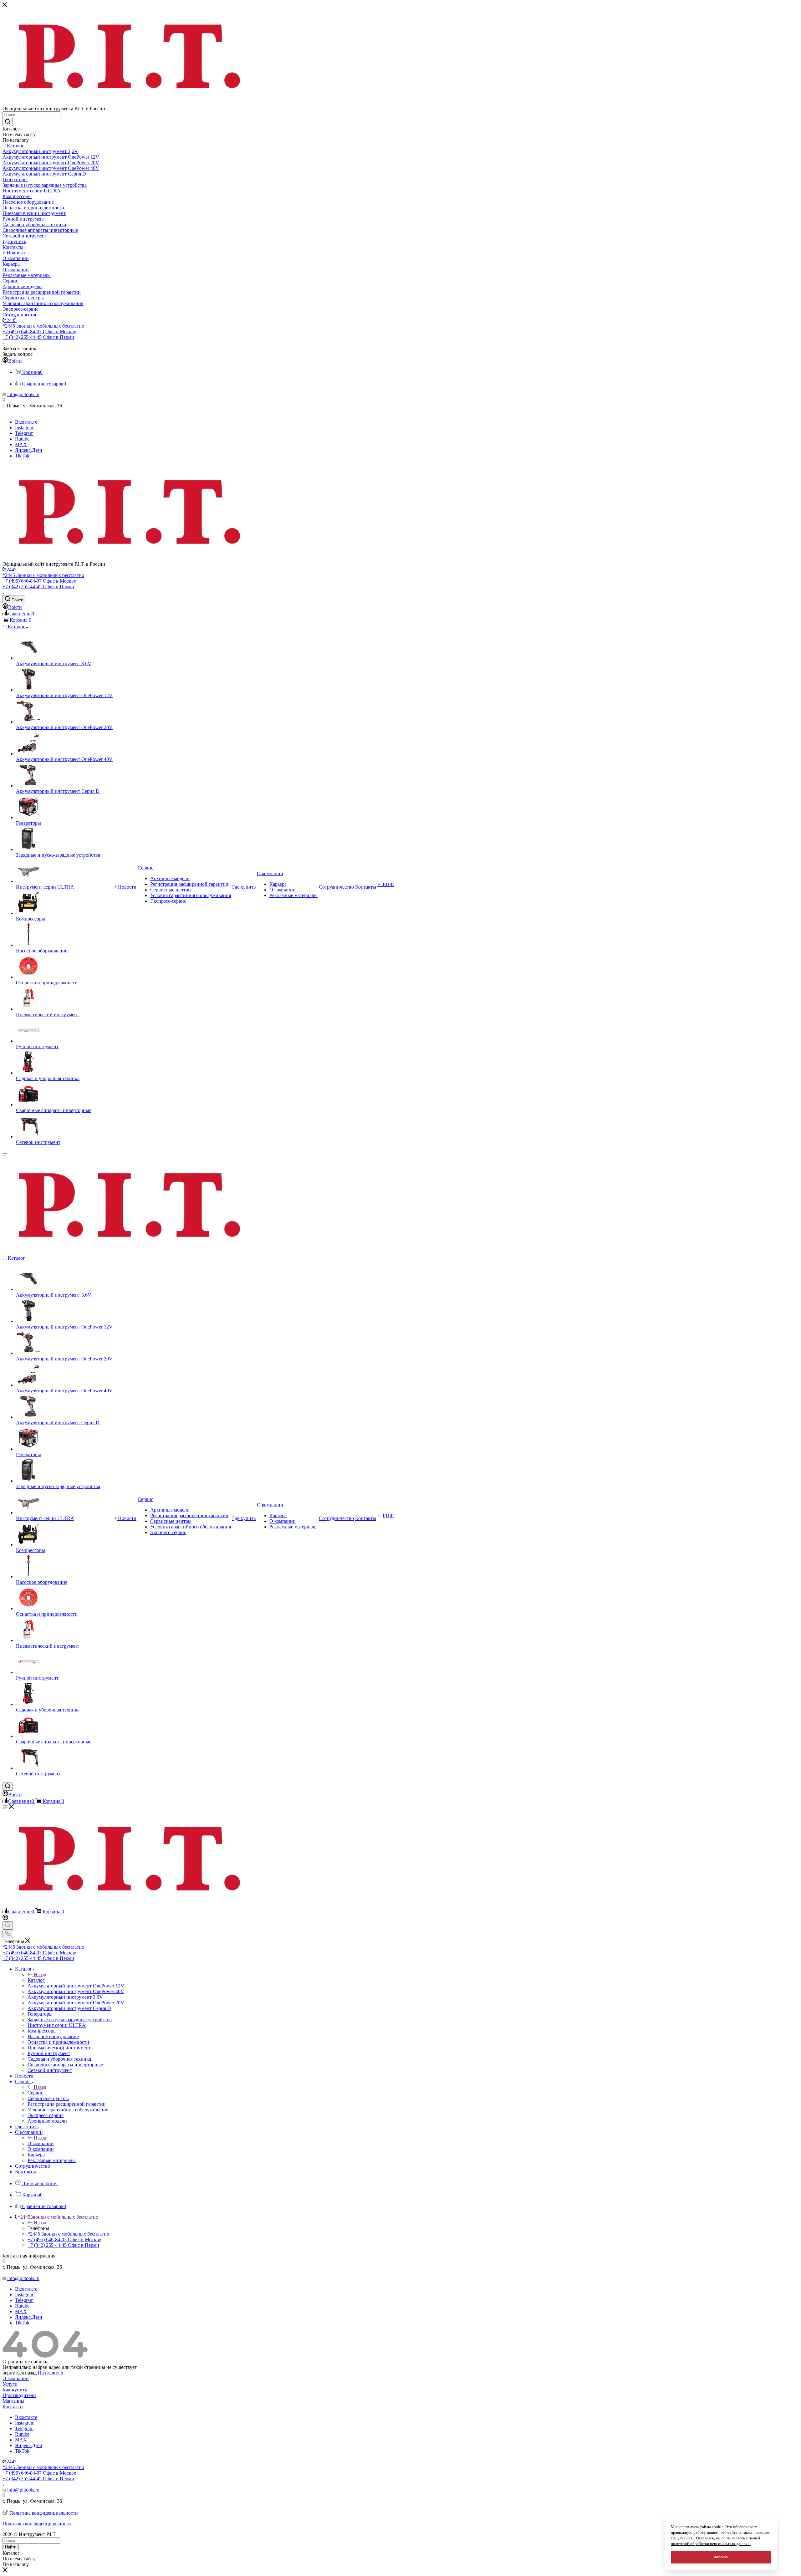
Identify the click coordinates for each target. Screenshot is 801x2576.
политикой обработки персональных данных (711, 2544)
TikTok (22, 456)
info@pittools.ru (23, 394)
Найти (11, 2547)
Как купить (15, 2390)
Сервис (35, 2093)
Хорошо (721, 2557)
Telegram (24, 433)
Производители (19, 2395)
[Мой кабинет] (5, 1918)
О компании (41, 2143)
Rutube (22, 439)
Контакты (13, 2407)
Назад (40, 1974)
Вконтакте (26, 422)
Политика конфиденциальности (44, 2513)
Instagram (25, 428)
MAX (21, 444)
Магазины (13, 2401)
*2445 (10, 320)
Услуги (10, 2384)
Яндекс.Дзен (29, 450)
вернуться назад (20, 2373)
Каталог (36, 1980)
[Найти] (8, 122)
